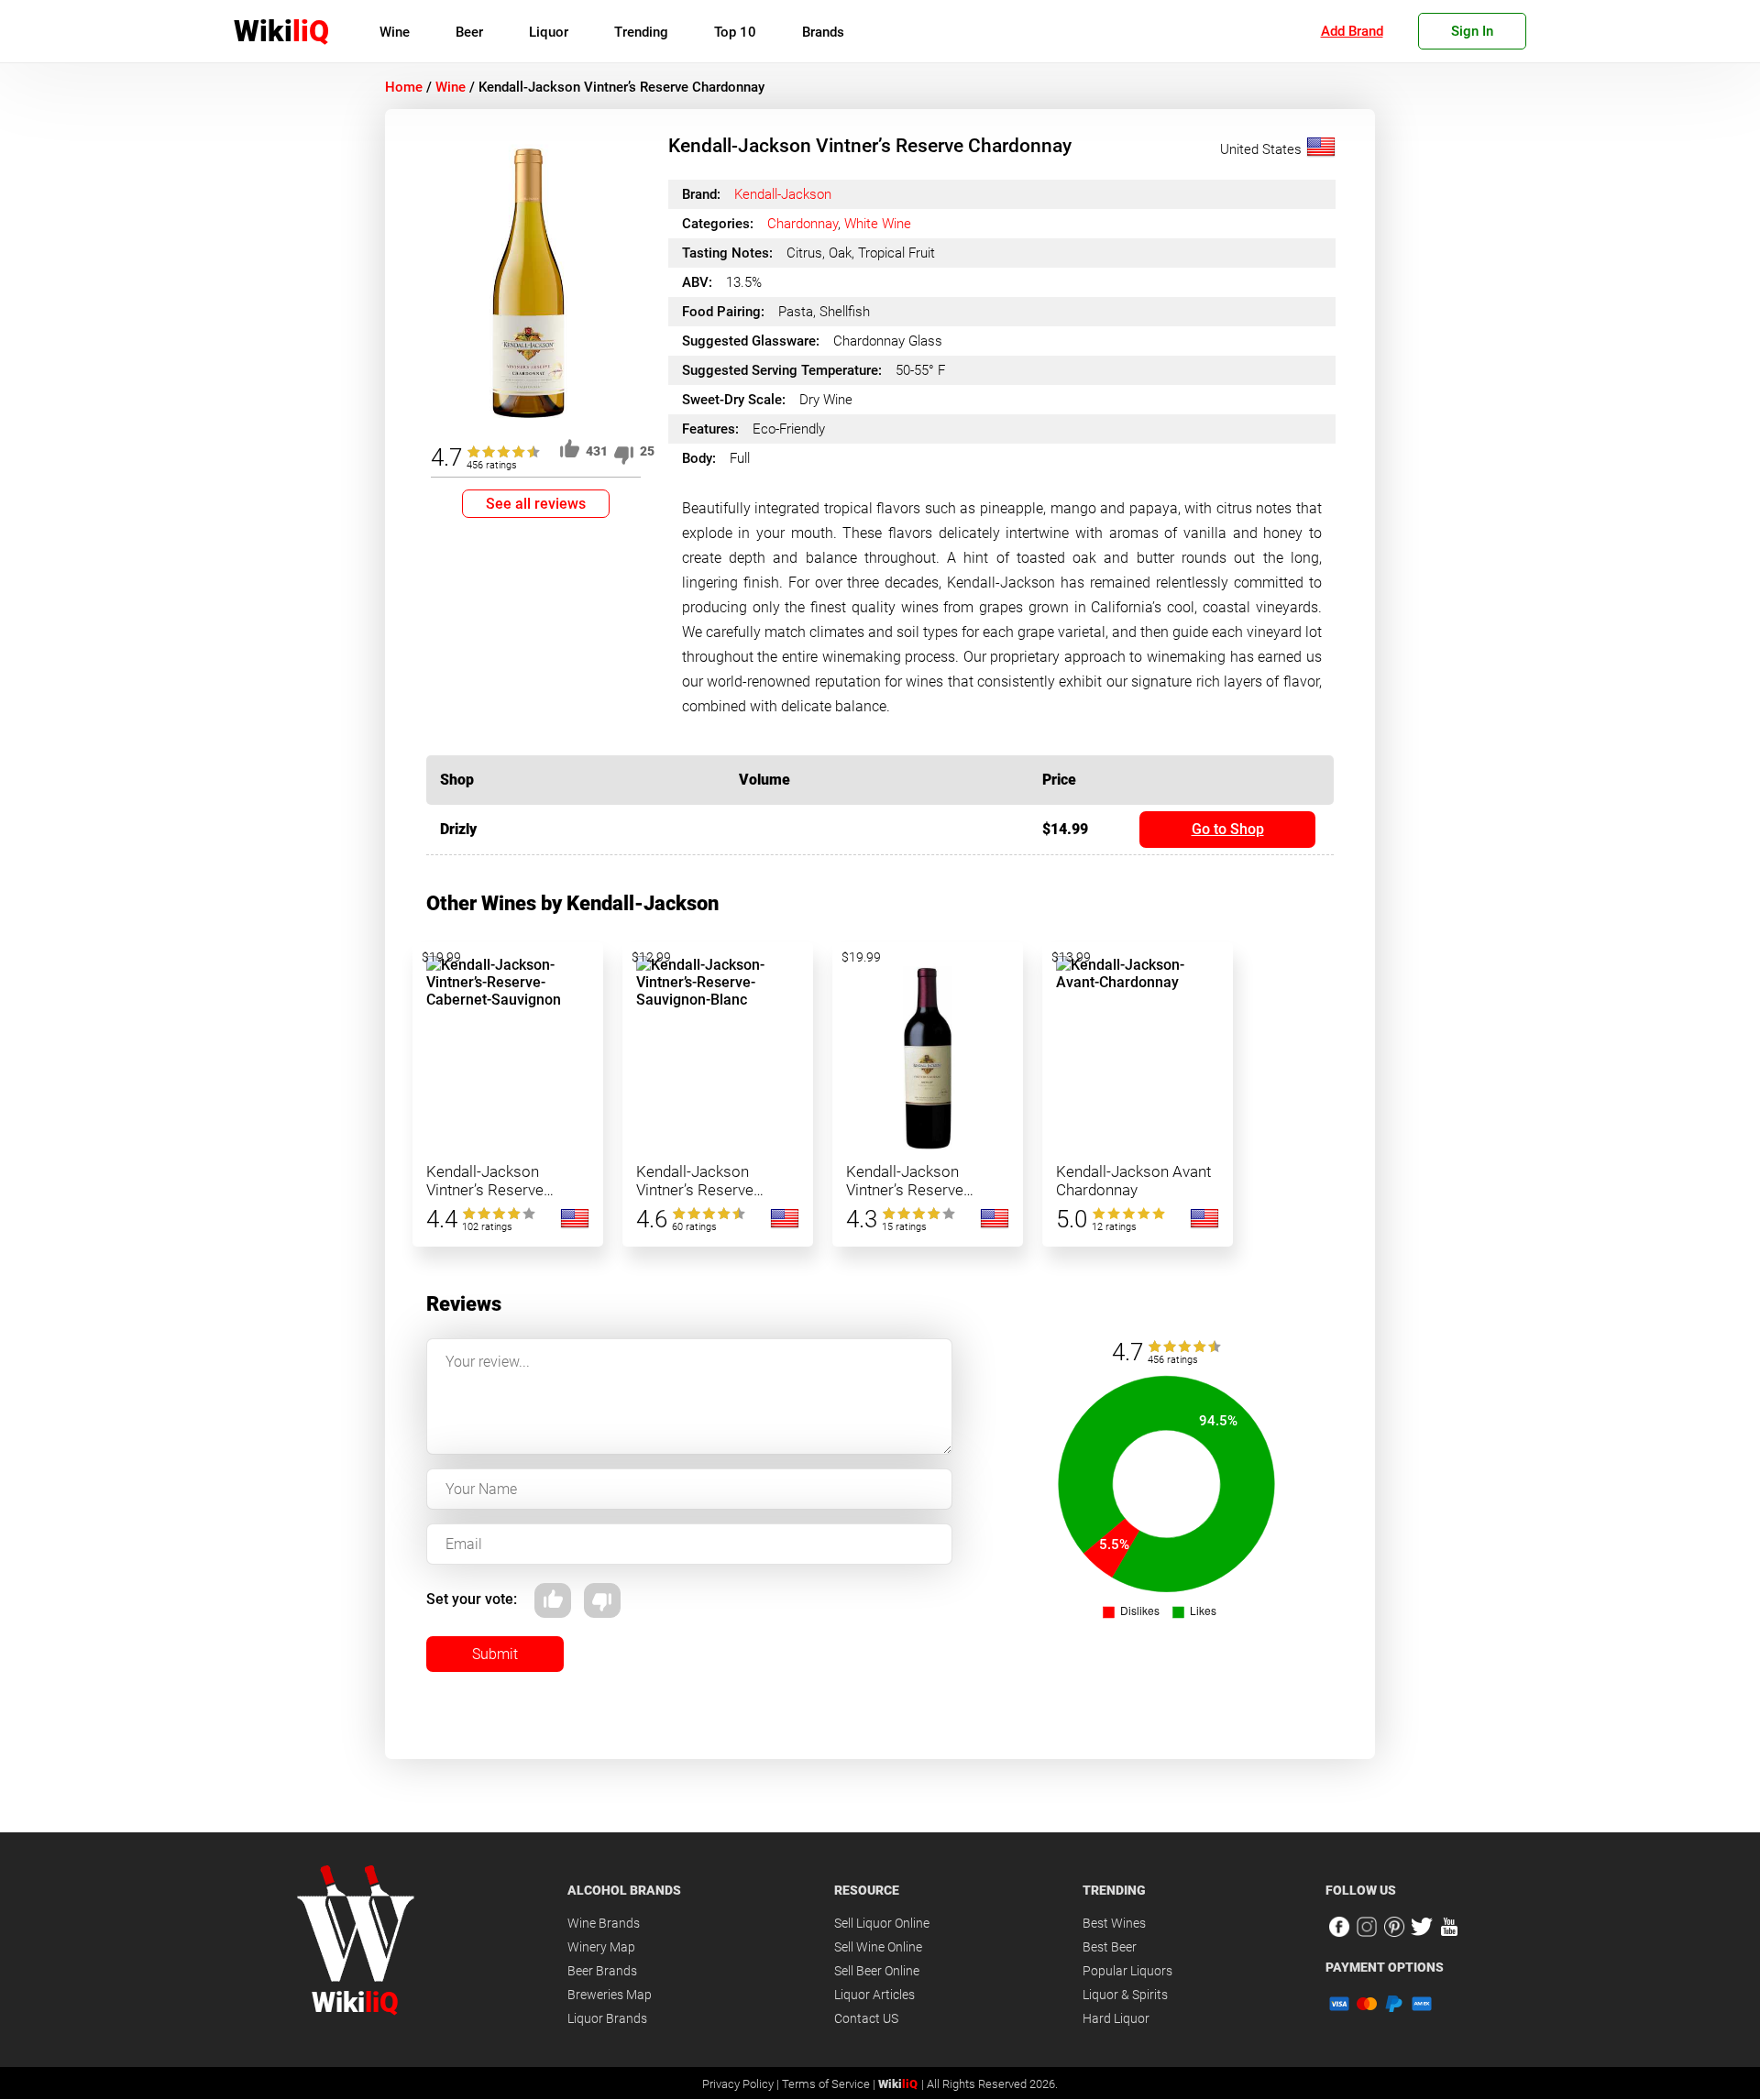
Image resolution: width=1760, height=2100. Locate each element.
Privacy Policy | (742, 2084)
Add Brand (1352, 31)
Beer (469, 32)
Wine (395, 32)
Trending (641, 32)
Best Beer (1110, 1947)
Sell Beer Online (877, 1971)
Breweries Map (610, 1995)
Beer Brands (602, 1971)
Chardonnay (803, 224)
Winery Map (601, 1947)
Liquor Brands (607, 2018)
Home (404, 87)
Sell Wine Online (878, 1947)
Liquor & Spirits (1125, 1995)
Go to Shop (1228, 829)
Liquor (549, 32)
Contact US (866, 2018)
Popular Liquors (1127, 1971)
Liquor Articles (874, 1995)
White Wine (878, 224)
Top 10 (735, 32)
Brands (823, 32)
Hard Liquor (1116, 2018)
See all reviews (536, 504)
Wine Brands (604, 1923)
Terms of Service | (830, 2084)
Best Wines (1114, 1923)
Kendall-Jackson (783, 194)
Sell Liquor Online (882, 1923)
